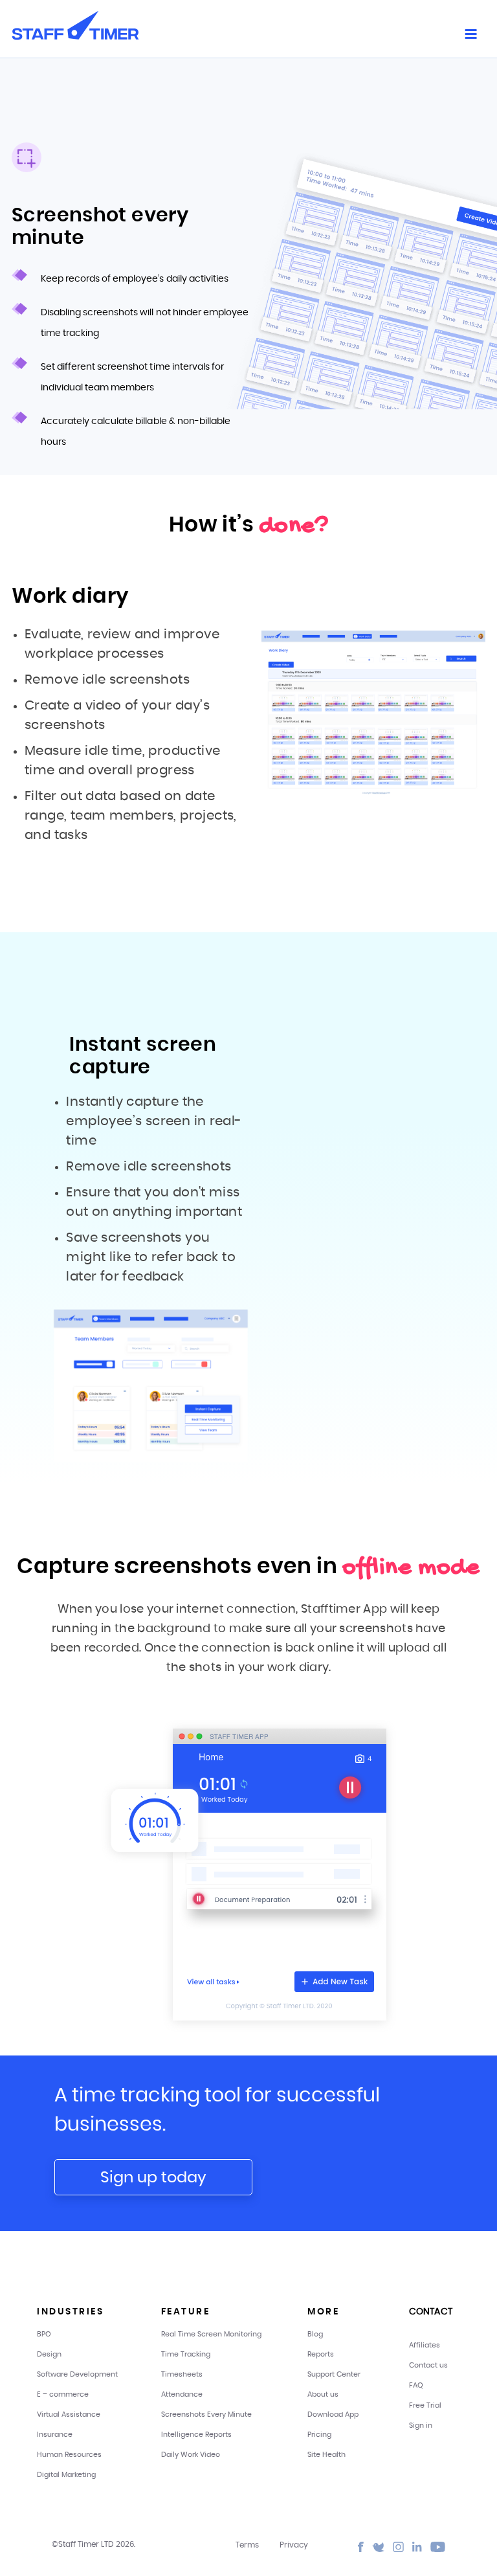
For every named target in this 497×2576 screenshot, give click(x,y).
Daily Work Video (191, 2455)
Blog (315, 2334)
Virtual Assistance (69, 2414)
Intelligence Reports (196, 2435)
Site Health (326, 2455)
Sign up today (153, 2178)
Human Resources (69, 2455)
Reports (321, 2354)
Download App (333, 2414)
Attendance (182, 2394)
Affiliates (425, 2345)
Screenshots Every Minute (206, 2414)
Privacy (294, 2545)
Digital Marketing (66, 2475)
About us (323, 2394)
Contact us (428, 2365)
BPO (44, 2334)
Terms (247, 2545)
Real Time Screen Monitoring (211, 2334)
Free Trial (425, 2405)
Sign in (421, 2425)
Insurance (55, 2435)
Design (49, 2354)
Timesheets (182, 2374)
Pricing (319, 2435)
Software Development (77, 2374)
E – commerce (63, 2394)
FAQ (416, 2385)
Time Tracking (186, 2354)
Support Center (334, 2374)
